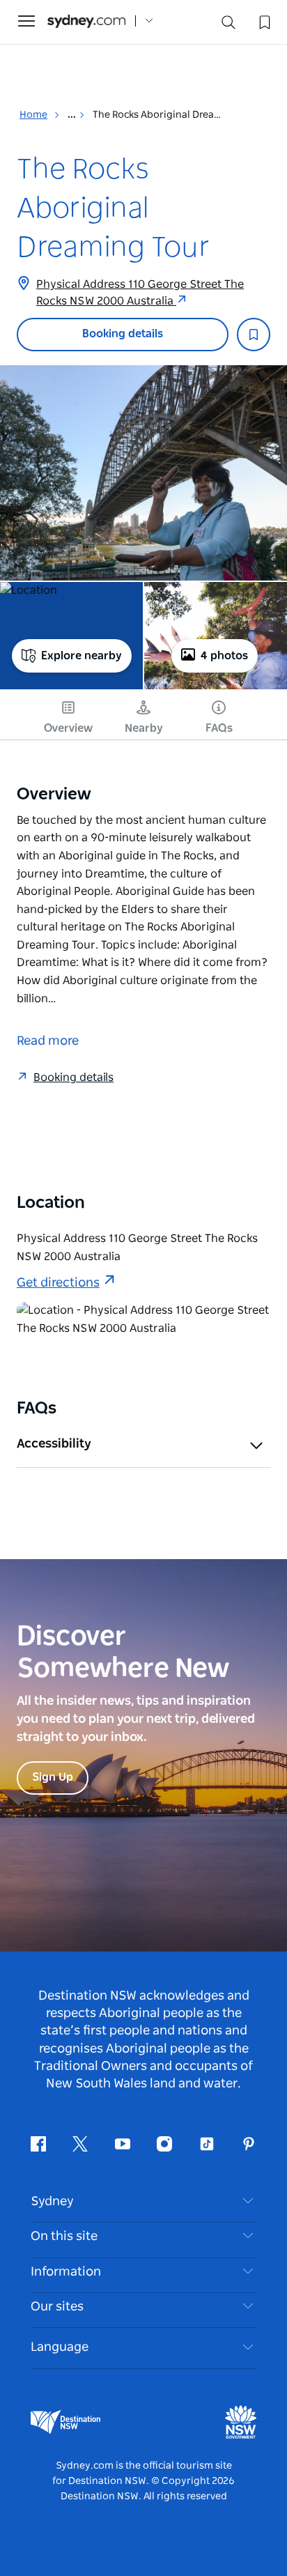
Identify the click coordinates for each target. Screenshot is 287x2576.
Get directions (58, 1283)
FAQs (219, 728)
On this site (64, 2237)
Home (33, 115)
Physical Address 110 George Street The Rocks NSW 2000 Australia (140, 293)
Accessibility (54, 1444)
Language (60, 2347)
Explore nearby (82, 656)
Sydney (52, 2202)
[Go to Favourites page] (263, 21)
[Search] (228, 25)
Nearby (144, 728)
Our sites (57, 2307)
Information (66, 2272)
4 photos (224, 656)
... (73, 115)
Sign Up (53, 1777)
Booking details (123, 334)
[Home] (86, 21)
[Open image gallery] (143, 473)
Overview (68, 728)
